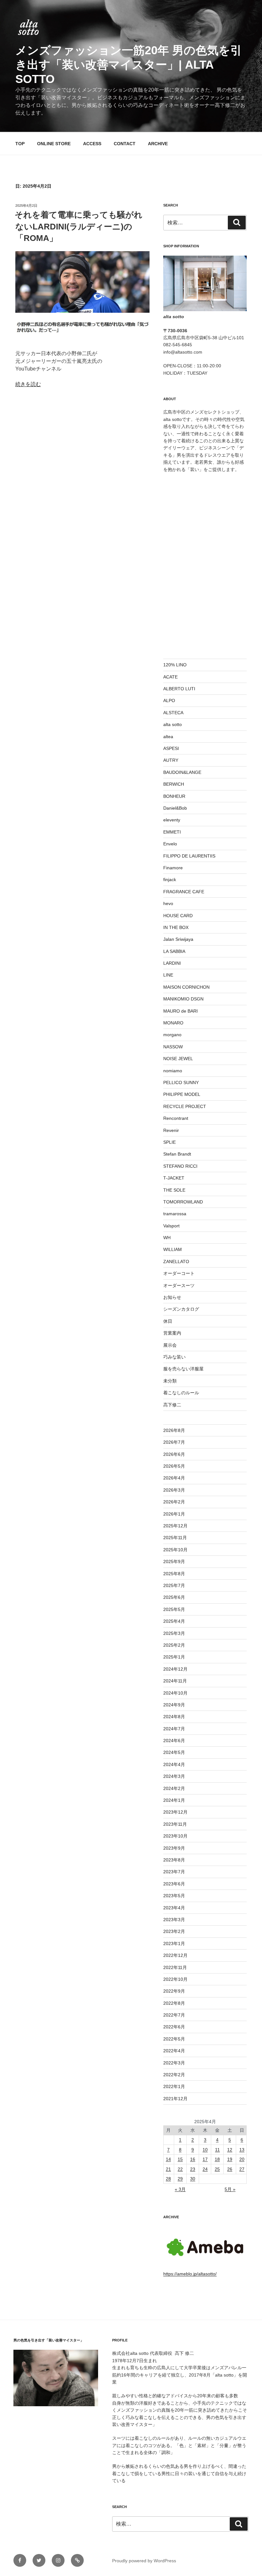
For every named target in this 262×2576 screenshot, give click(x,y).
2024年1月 (174, 1800)
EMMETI (172, 832)
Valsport (171, 1226)
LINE (168, 975)
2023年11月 (175, 1824)
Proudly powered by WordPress (144, 2561)
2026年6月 (174, 1454)
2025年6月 (174, 1597)
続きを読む (28, 384)
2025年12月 (175, 1526)
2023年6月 (174, 1884)
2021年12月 (175, 2099)
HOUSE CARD (178, 916)
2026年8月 (174, 1430)
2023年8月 (174, 1860)
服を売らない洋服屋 (183, 1369)
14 (168, 2159)
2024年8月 (174, 1717)
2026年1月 (174, 1514)
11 (217, 2150)
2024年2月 (174, 1788)
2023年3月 (174, 1920)
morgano (172, 1035)
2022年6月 (174, 2027)
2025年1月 (174, 1657)
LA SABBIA (174, 951)
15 (180, 2159)
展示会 (170, 1345)
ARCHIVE (158, 144)
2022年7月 (174, 2015)
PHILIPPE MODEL (182, 1094)
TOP (20, 144)
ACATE (170, 677)
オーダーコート (179, 1273)
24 (205, 2169)
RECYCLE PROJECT (185, 1106)
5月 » (230, 2189)
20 (242, 2159)
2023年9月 (174, 1848)
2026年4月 (174, 1478)
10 (205, 2150)
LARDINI (172, 963)
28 (168, 2179)
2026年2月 (174, 1502)
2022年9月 (174, 1991)
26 (230, 2169)
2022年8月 (174, 2003)
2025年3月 (174, 1633)
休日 (168, 1321)
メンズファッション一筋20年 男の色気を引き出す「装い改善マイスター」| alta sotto (129, 65)
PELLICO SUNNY (181, 1082)
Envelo (170, 844)
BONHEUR (174, 796)
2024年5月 (174, 1752)
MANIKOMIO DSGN (183, 999)
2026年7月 (174, 1442)
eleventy (172, 820)
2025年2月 (174, 1645)
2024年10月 (175, 1693)
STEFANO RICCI (180, 1166)
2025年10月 (175, 1550)
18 (217, 2159)
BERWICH (174, 784)
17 (205, 2159)
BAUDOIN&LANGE (182, 772)
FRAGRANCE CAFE (184, 892)
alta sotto (173, 724)
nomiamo (173, 1071)
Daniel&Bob (175, 808)
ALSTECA (173, 713)
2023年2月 (174, 1931)
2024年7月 (174, 1729)
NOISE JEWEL (178, 1059)
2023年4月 (174, 1908)
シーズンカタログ (181, 1309)
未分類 (170, 1381)
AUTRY (171, 760)
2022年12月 (175, 1955)
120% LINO (175, 665)
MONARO (173, 1023)
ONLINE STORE (54, 144)
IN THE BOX (176, 927)
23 (193, 2169)
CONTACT (125, 144)
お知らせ (172, 1297)
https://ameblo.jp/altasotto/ (190, 2274)
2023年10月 (175, 1836)
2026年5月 (174, 1466)
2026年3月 (174, 1490)
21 (168, 2169)
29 (180, 2179)
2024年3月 (174, 1776)
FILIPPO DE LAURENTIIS (189, 856)
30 (193, 2179)
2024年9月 (174, 1705)
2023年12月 (175, 1812)
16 (193, 2159)
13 (242, 2150)
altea (168, 737)
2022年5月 (174, 2039)
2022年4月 (174, 2051)
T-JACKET (174, 1178)
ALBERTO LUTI (179, 689)
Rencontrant (176, 1118)
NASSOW (173, 1047)
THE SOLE (174, 1190)
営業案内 (172, 1333)
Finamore (173, 868)
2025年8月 (174, 1574)
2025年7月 (174, 1585)
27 (242, 2169)
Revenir (171, 1130)
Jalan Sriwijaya (178, 939)
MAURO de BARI (181, 1011)
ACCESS (92, 144)
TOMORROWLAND (183, 1202)
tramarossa (175, 1214)
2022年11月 (175, 1967)
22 (180, 2169)
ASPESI (171, 748)
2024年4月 (174, 1764)
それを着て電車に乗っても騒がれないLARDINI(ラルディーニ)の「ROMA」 (79, 226)
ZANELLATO (176, 1262)
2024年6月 (174, 1741)
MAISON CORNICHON (186, 987)
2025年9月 (174, 1561)
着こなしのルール (181, 1393)
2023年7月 (174, 1872)
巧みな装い (174, 1357)
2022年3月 (174, 2063)
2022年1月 (174, 2086)
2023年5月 (174, 1896)
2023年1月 (174, 1943)
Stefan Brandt (177, 1154)
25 (217, 2169)
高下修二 (172, 1405)
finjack (170, 880)
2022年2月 (174, 2075)
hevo (168, 903)
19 (230, 2159)
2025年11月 (175, 1538)
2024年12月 (175, 1669)
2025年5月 (174, 1609)
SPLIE (170, 1142)
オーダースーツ (179, 1285)
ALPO (169, 700)
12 (230, 2150)
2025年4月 (174, 1621)
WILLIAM (173, 1249)
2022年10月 (175, 1979)
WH (167, 1238)
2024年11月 (175, 1681)
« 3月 (180, 2189)
